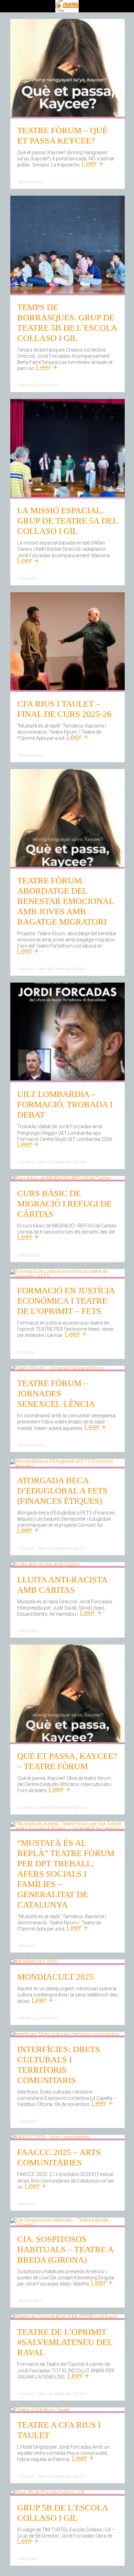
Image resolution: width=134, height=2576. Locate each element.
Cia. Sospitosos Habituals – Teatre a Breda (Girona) (65, 2249)
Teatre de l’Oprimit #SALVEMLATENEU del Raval (65, 2342)
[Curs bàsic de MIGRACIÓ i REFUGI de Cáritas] (60, 1179)
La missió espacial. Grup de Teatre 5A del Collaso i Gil (67, 521)
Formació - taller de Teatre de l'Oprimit (52, 969)
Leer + (92, 164)
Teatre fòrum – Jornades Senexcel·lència (56, 1393)
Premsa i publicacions (37, 385)
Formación (27, 579)
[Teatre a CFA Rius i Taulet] (40, 2411)
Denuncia (26, 1352)
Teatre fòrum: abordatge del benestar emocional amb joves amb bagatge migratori (65, 901)
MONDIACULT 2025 (55, 1977)
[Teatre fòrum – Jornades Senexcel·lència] (57, 1369)
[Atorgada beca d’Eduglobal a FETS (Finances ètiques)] (68, 1466)
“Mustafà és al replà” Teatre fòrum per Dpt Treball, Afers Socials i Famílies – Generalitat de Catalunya (66, 1874)
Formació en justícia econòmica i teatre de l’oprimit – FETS (66, 1301)
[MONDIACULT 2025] (34, 1962)
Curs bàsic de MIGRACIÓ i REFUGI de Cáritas (64, 1204)
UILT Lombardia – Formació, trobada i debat (65, 1104)
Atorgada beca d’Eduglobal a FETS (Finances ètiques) (62, 1491)
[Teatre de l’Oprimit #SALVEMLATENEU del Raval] (64, 2317)
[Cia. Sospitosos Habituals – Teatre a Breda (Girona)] (68, 2225)
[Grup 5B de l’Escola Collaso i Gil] (47, 2493)
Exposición (27, 2121)
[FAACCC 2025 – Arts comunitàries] (50, 2138)
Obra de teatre (30, 182)
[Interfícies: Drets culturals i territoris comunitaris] (65, 2035)
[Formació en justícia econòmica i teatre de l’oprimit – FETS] (68, 1276)
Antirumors (28, 1255)
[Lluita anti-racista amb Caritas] (45, 1565)
